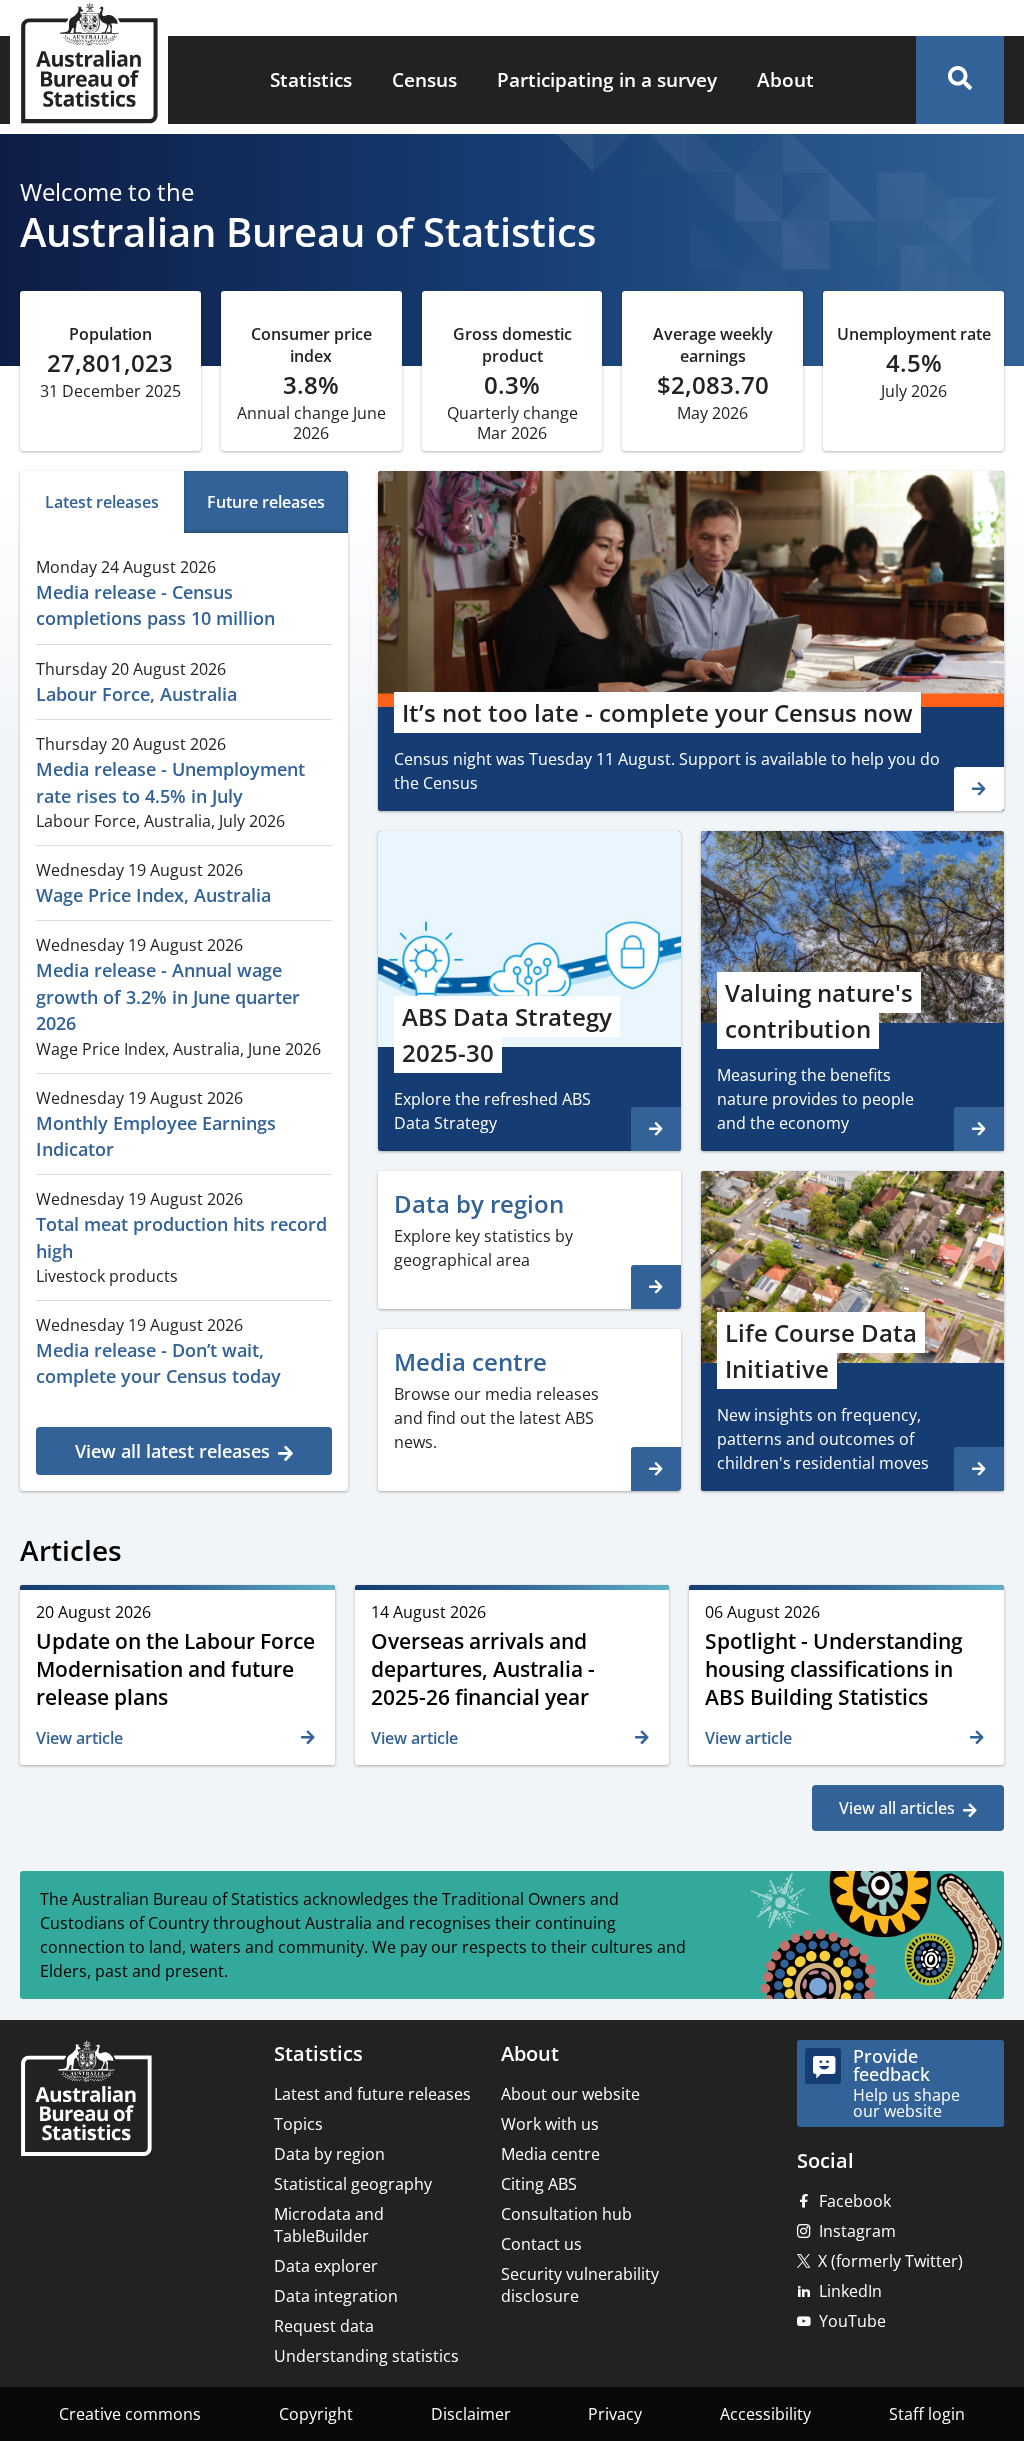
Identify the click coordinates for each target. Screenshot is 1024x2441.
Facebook (855, 2201)
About (785, 79)
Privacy (615, 2414)
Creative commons (130, 2414)
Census (424, 79)
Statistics (311, 79)
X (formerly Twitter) (890, 2261)
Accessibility (765, 2414)
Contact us (541, 2244)
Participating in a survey (607, 79)
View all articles (897, 1808)
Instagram (857, 2231)
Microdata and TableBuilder (329, 2225)
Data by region (329, 2154)
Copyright (316, 2414)
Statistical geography (353, 2184)
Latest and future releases (372, 2094)
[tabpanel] (184, 1009)
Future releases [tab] (266, 502)
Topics (298, 2124)
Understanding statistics (366, 2356)
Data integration (336, 2296)
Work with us (550, 2124)
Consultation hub (566, 2214)
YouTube (852, 2321)
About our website (570, 2094)
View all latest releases (172, 1451)
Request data (324, 2326)
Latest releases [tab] (102, 502)
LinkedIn (850, 2291)
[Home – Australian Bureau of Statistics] (86, 2100)
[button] (960, 80)
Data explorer (326, 2266)
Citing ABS (539, 2184)
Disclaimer (471, 2414)
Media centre (550, 2154)
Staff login (927, 2414)
